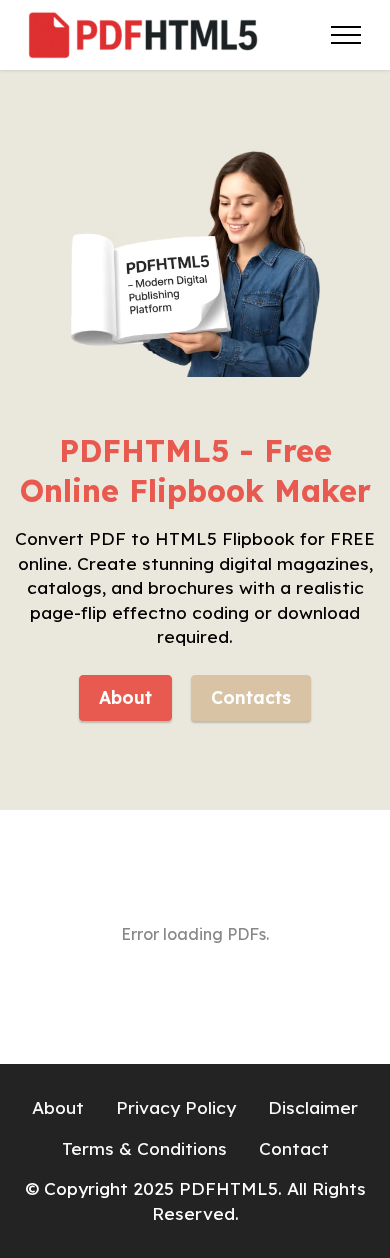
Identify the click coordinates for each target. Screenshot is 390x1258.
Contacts (251, 697)
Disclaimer (313, 1107)
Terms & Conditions (144, 1148)
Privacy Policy (176, 1107)
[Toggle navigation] (346, 35)
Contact (294, 1148)
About (125, 697)
